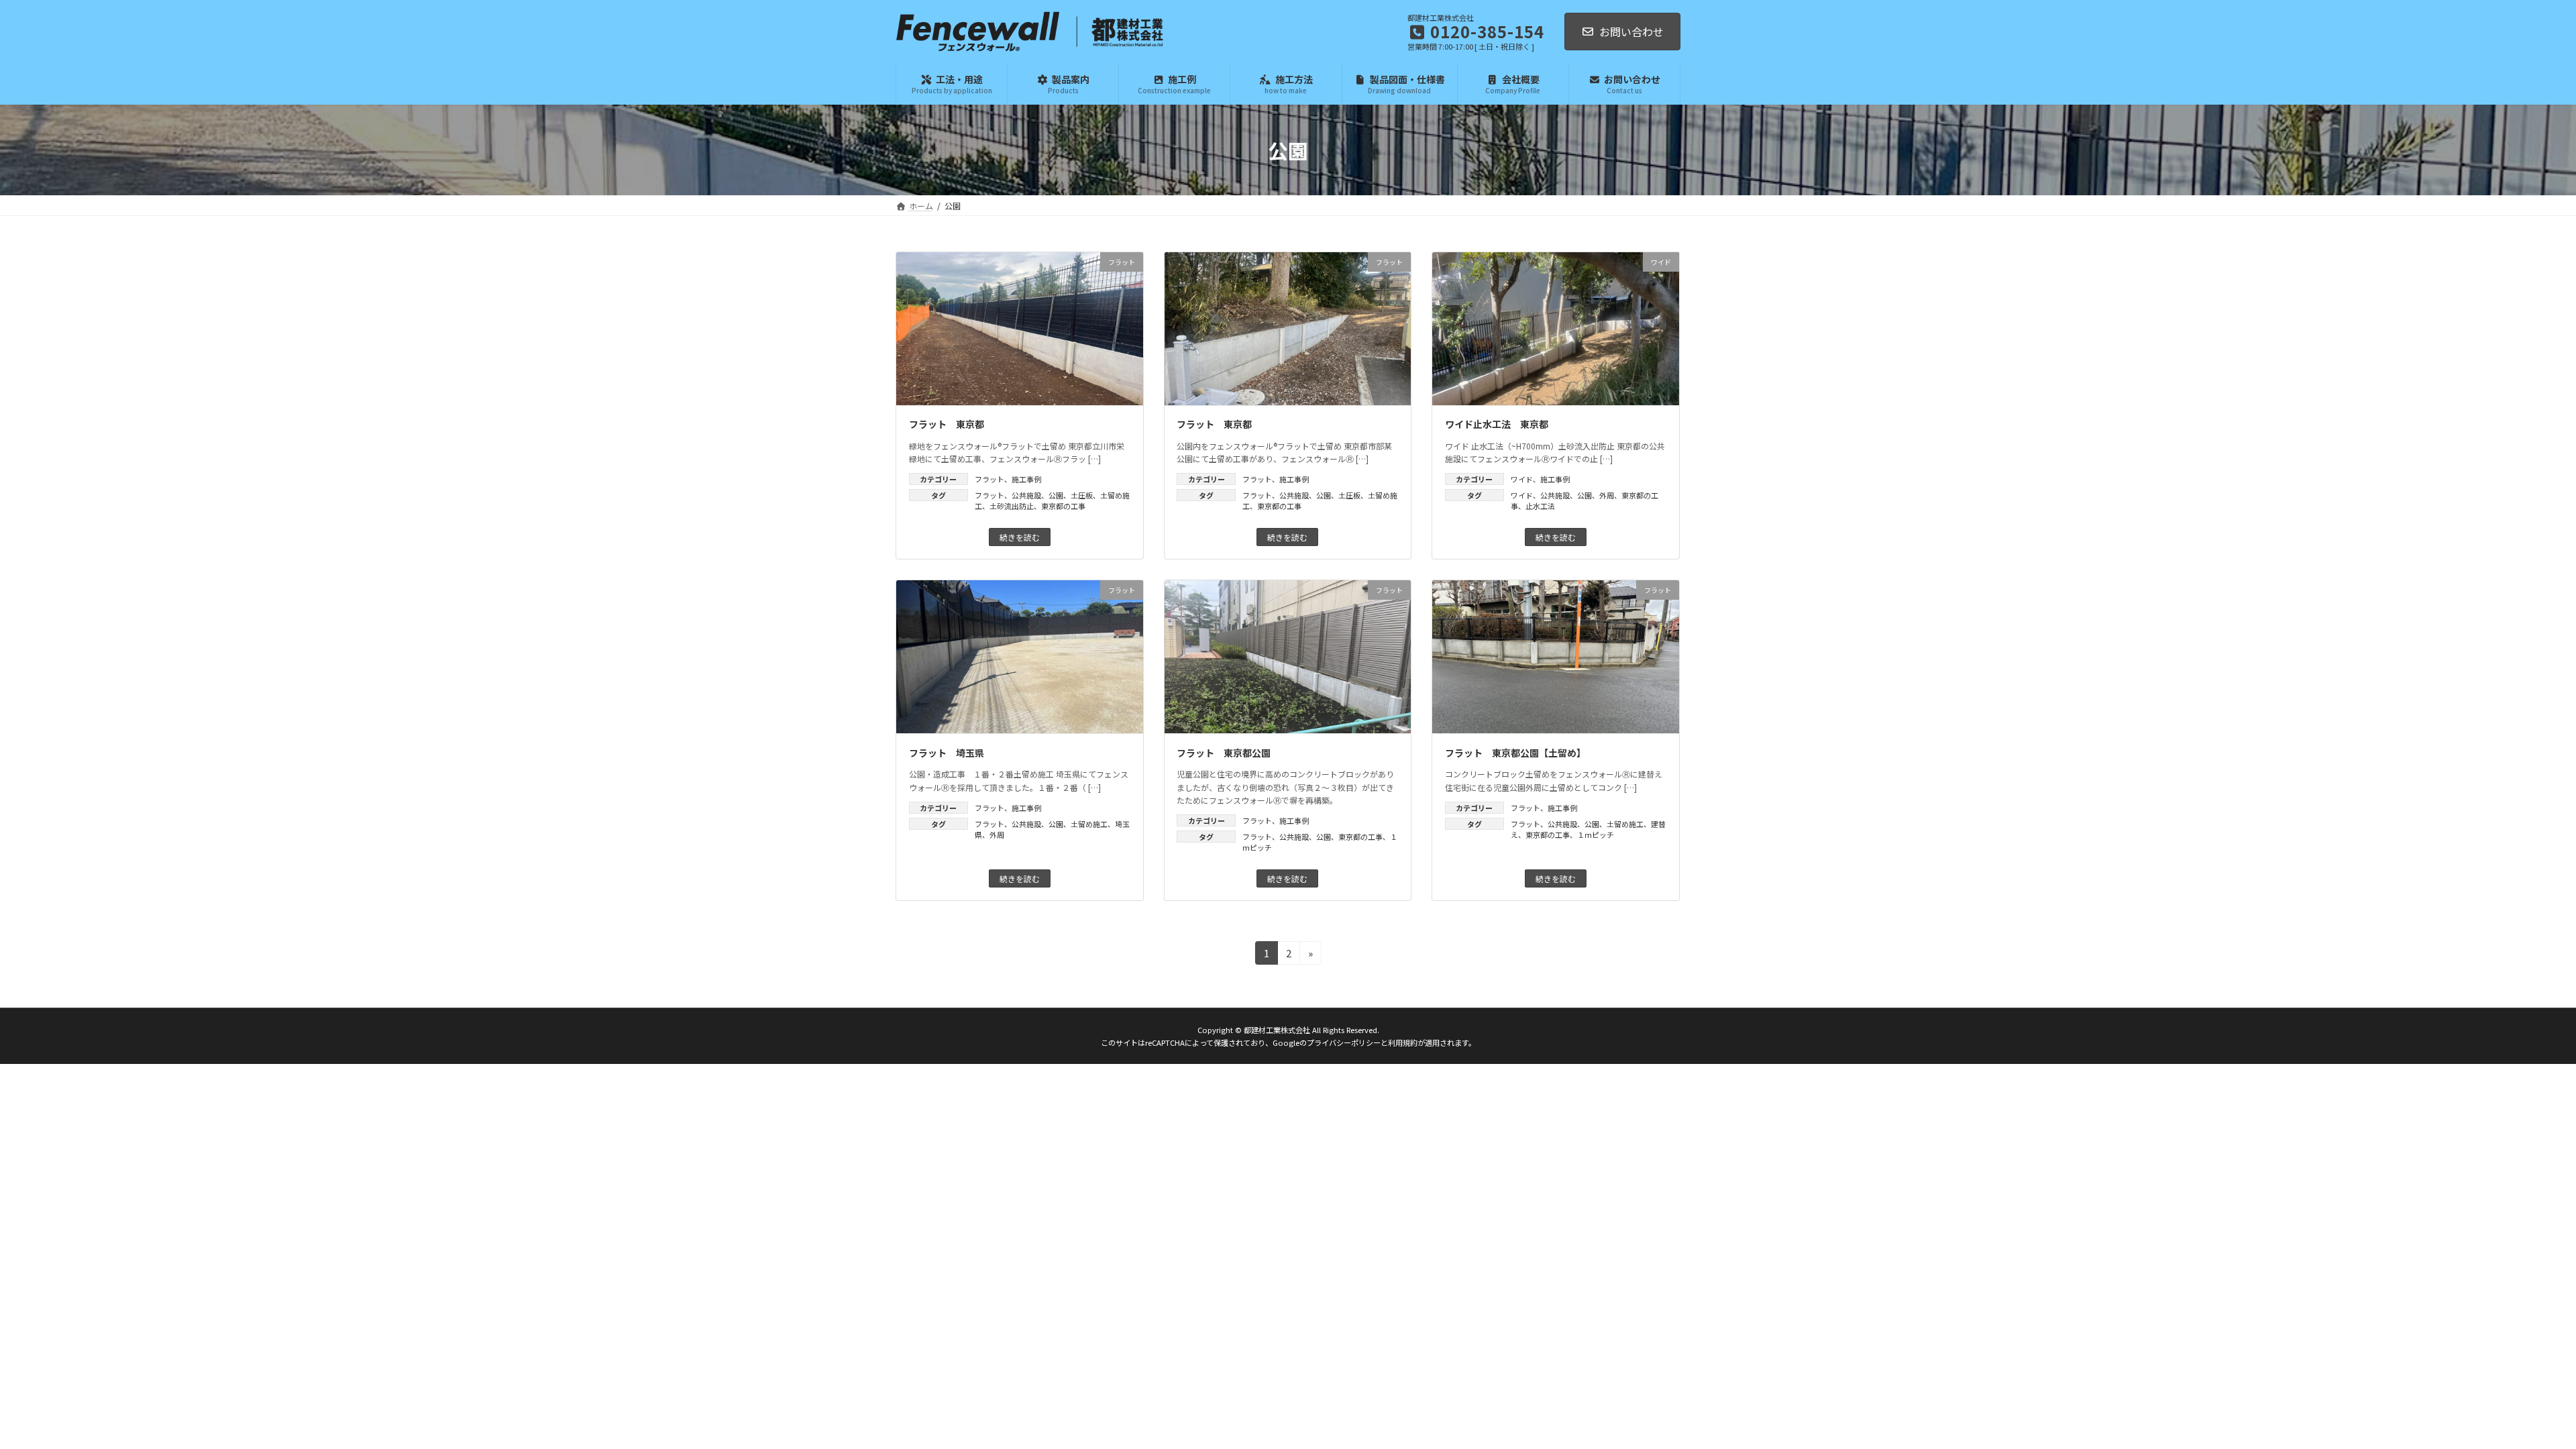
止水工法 (1540, 506)
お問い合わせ (1631, 32)
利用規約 (1403, 1042)
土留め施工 (1089, 824)
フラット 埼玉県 (947, 753)
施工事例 (1026, 479)
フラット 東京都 (947, 424)
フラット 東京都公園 (1224, 753)
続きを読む (1020, 537)
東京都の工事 (1063, 506)
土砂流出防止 (1012, 506)
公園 (1056, 495)
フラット (989, 479)
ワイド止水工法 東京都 (1497, 424)
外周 (1607, 495)
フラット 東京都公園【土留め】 (1515, 753)
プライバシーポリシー (1344, 1042)
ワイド (1522, 479)
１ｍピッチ (1596, 835)
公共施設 (1026, 495)
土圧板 (1082, 495)
